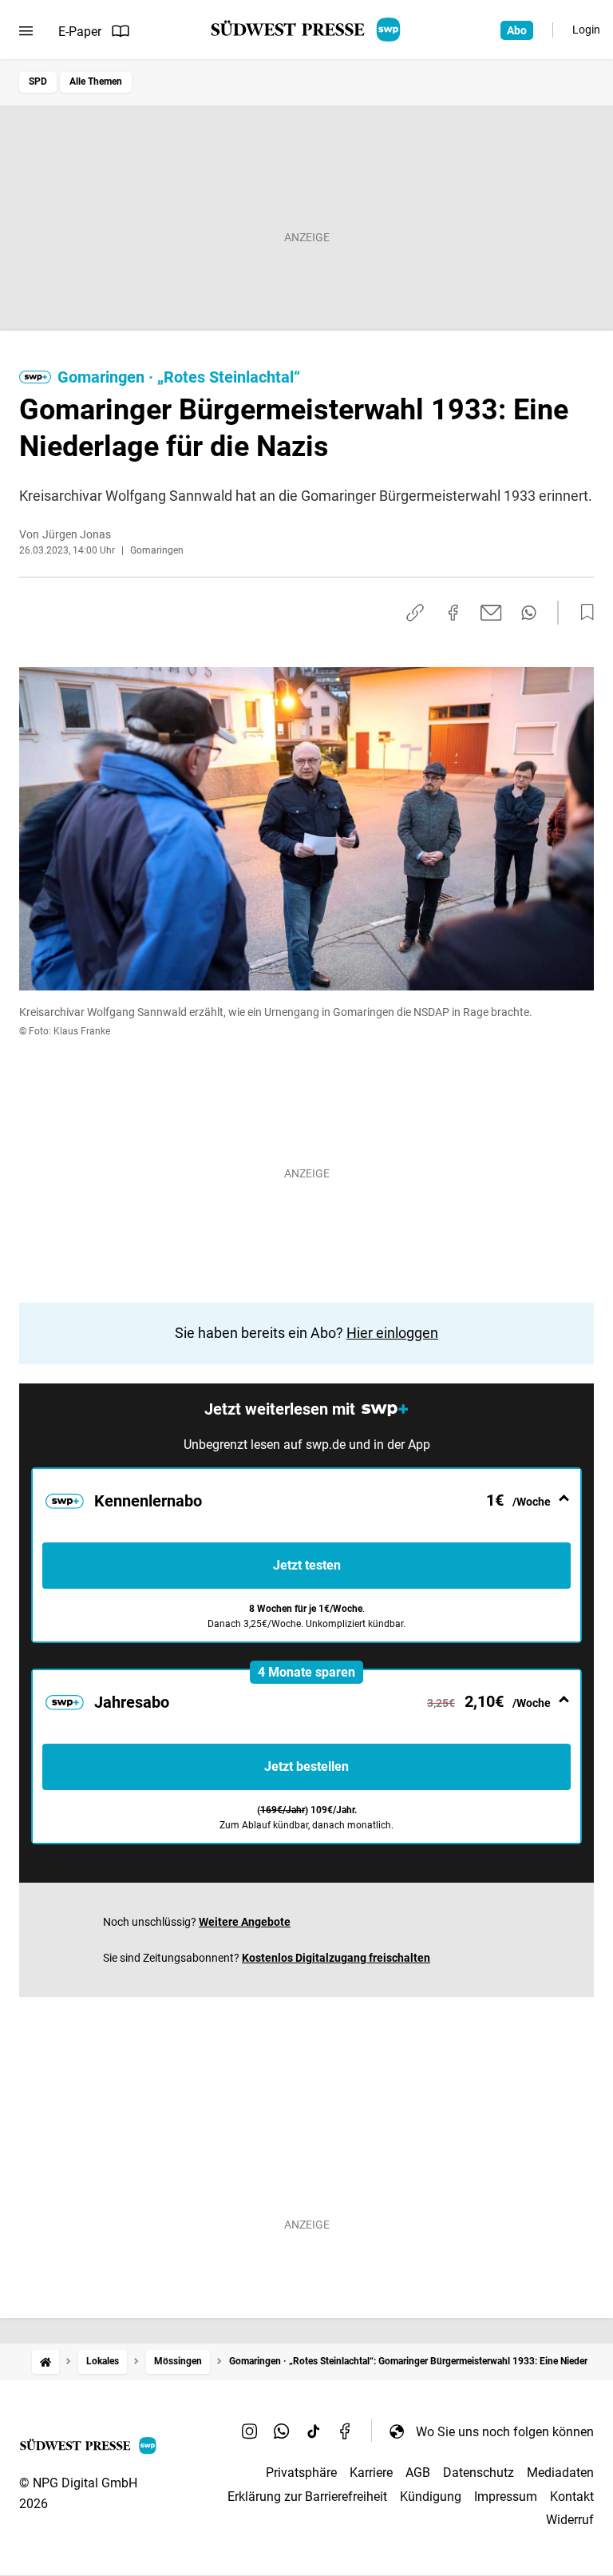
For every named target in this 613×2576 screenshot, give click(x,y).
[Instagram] (250, 2431)
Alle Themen (96, 81)
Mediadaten (560, 2473)
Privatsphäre (301, 2473)
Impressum (506, 2497)
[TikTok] (314, 2431)
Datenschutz (479, 2473)
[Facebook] (346, 2431)
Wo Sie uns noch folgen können (505, 2432)
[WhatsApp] (282, 2431)
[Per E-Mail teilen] (491, 613)
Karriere (371, 2473)
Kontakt (572, 2497)
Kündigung (431, 2497)
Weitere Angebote (245, 1922)
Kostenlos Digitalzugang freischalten (336, 1958)
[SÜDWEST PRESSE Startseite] (307, 30)
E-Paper (80, 32)
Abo (517, 30)
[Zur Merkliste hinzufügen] (583, 613)
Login (586, 30)
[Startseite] (45, 2362)
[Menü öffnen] (26, 31)
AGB (418, 2473)
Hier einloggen (392, 1333)
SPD (38, 81)
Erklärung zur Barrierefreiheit (307, 2497)
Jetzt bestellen (306, 1766)
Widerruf (570, 2520)
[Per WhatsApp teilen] (529, 613)
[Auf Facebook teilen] (453, 613)
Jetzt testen (307, 1565)
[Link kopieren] (415, 613)
